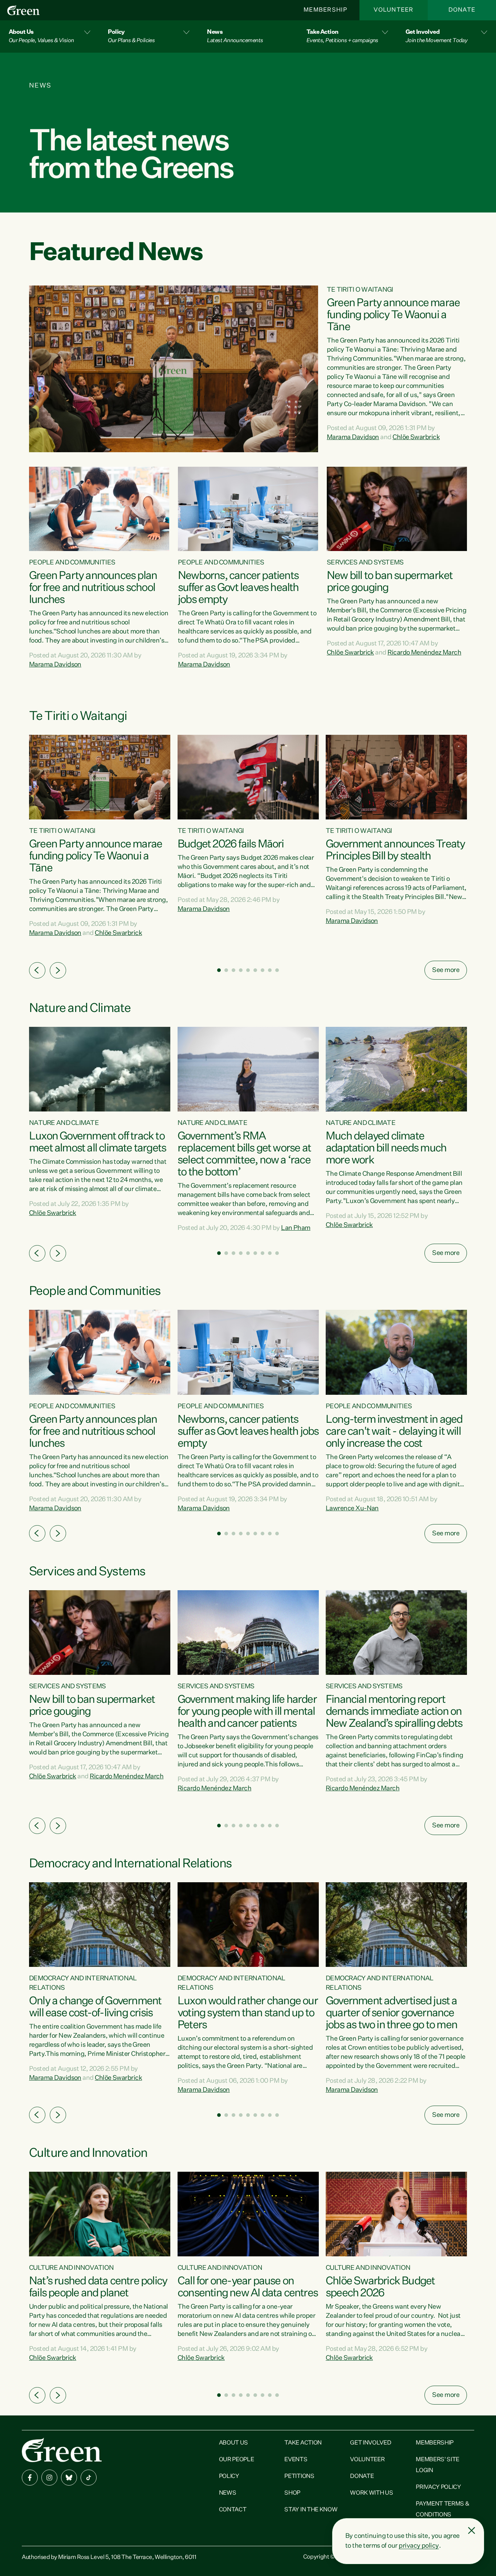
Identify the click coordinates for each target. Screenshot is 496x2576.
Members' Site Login (438, 2465)
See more (446, 970)
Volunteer (394, 10)
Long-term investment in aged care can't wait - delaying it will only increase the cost (394, 1432)
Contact (233, 2510)
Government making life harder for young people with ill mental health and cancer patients (247, 1712)
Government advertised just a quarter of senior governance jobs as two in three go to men (391, 2013)
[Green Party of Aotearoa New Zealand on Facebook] (30, 2478)
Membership (325, 10)
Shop (292, 2493)
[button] (50, 37)
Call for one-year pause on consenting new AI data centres (248, 2287)
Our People (237, 2460)
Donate (462, 10)
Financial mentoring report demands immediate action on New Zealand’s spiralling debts (394, 1712)
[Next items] (58, 970)
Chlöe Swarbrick (416, 437)
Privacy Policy (438, 2487)
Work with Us (371, 2493)
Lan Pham (296, 1228)
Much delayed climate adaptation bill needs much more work (386, 1149)
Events (296, 2460)
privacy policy (419, 2546)
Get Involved (371, 2443)
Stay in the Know (311, 2510)
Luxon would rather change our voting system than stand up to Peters (248, 2013)
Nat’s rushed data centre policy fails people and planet (98, 2287)
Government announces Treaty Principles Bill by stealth (395, 850)
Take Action (303, 2443)
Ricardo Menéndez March (424, 653)
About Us (233, 2443)
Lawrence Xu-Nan (352, 1508)
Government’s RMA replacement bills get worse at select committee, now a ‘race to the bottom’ (244, 1155)
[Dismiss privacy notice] (472, 2531)
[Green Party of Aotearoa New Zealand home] (62, 2450)
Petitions (299, 2476)
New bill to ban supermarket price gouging (390, 582)
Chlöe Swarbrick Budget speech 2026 (380, 2287)
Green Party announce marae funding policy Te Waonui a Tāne (393, 315)
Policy (229, 2476)
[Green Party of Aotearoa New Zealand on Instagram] (49, 2478)
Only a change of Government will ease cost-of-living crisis (95, 2007)
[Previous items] (37, 970)
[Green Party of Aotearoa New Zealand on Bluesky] (69, 2478)
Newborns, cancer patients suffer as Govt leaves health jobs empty (238, 588)
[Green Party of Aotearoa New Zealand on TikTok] (89, 2478)
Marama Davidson (353, 437)
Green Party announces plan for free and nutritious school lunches (93, 588)
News (228, 2493)
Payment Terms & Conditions (442, 2510)
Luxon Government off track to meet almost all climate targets (97, 1143)
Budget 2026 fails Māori (231, 845)
